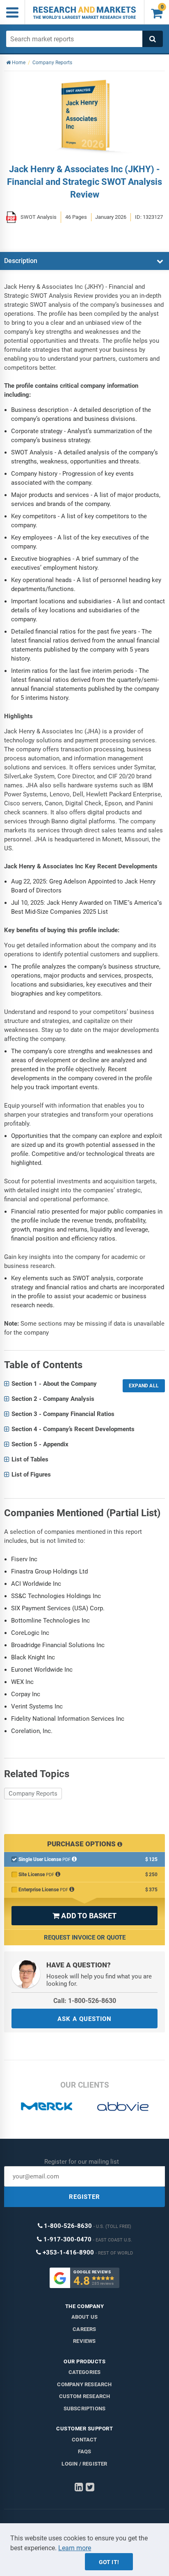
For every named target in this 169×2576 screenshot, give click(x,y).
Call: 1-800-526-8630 (85, 2001)
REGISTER (84, 2197)
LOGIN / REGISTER (84, 2464)
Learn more (75, 2548)
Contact (84, 2440)
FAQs (85, 2451)
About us (85, 2317)
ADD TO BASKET (84, 1916)
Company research (84, 2384)
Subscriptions (85, 2409)
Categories (85, 2372)
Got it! (109, 2562)
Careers (84, 2329)
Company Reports (33, 1794)
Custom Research (85, 2396)
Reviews (84, 2341)
